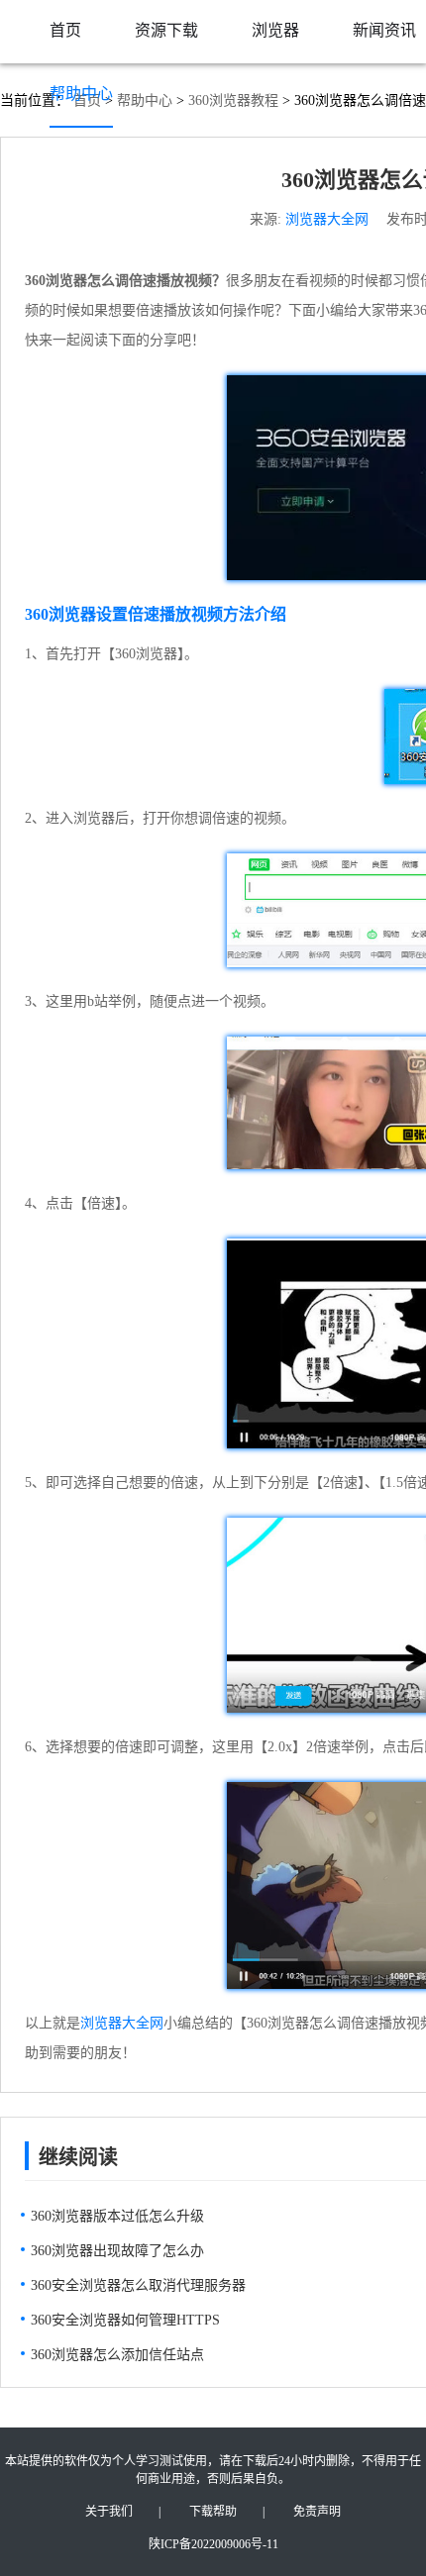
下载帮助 (213, 2512)
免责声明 (317, 2512)
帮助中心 (81, 94)
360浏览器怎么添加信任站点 (117, 2355)
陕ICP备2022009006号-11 (213, 2544)
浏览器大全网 (327, 219)
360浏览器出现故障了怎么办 (117, 2251)
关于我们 (109, 2512)
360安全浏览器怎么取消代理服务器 (138, 2285)
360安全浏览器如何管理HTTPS (125, 2320)
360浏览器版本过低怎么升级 (117, 2216)
